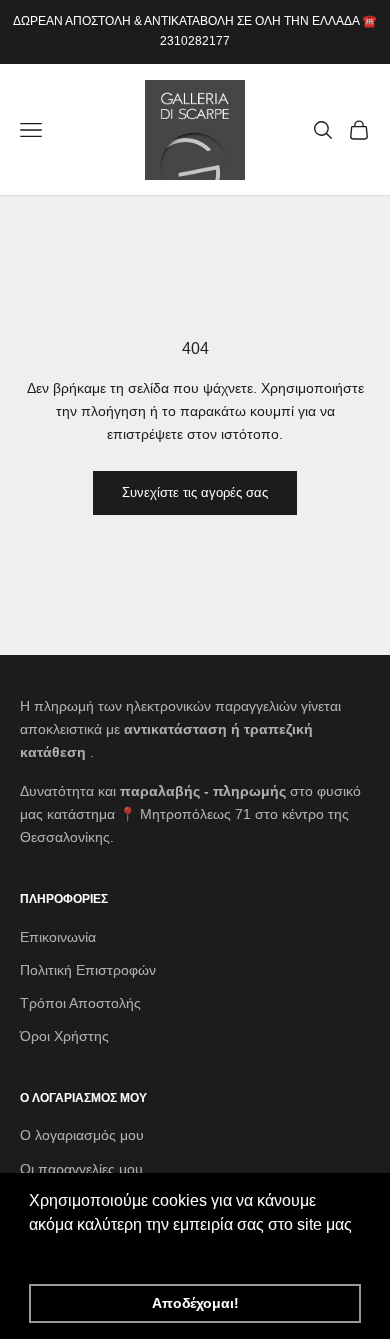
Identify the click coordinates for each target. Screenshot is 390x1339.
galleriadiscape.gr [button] (95, 1251)
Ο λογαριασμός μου (82, 1135)
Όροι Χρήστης (64, 1036)
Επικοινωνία (58, 937)
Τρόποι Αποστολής (80, 1003)
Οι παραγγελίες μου (81, 1169)
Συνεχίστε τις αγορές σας (195, 492)
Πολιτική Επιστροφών (88, 970)
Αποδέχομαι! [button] (195, 1303)
